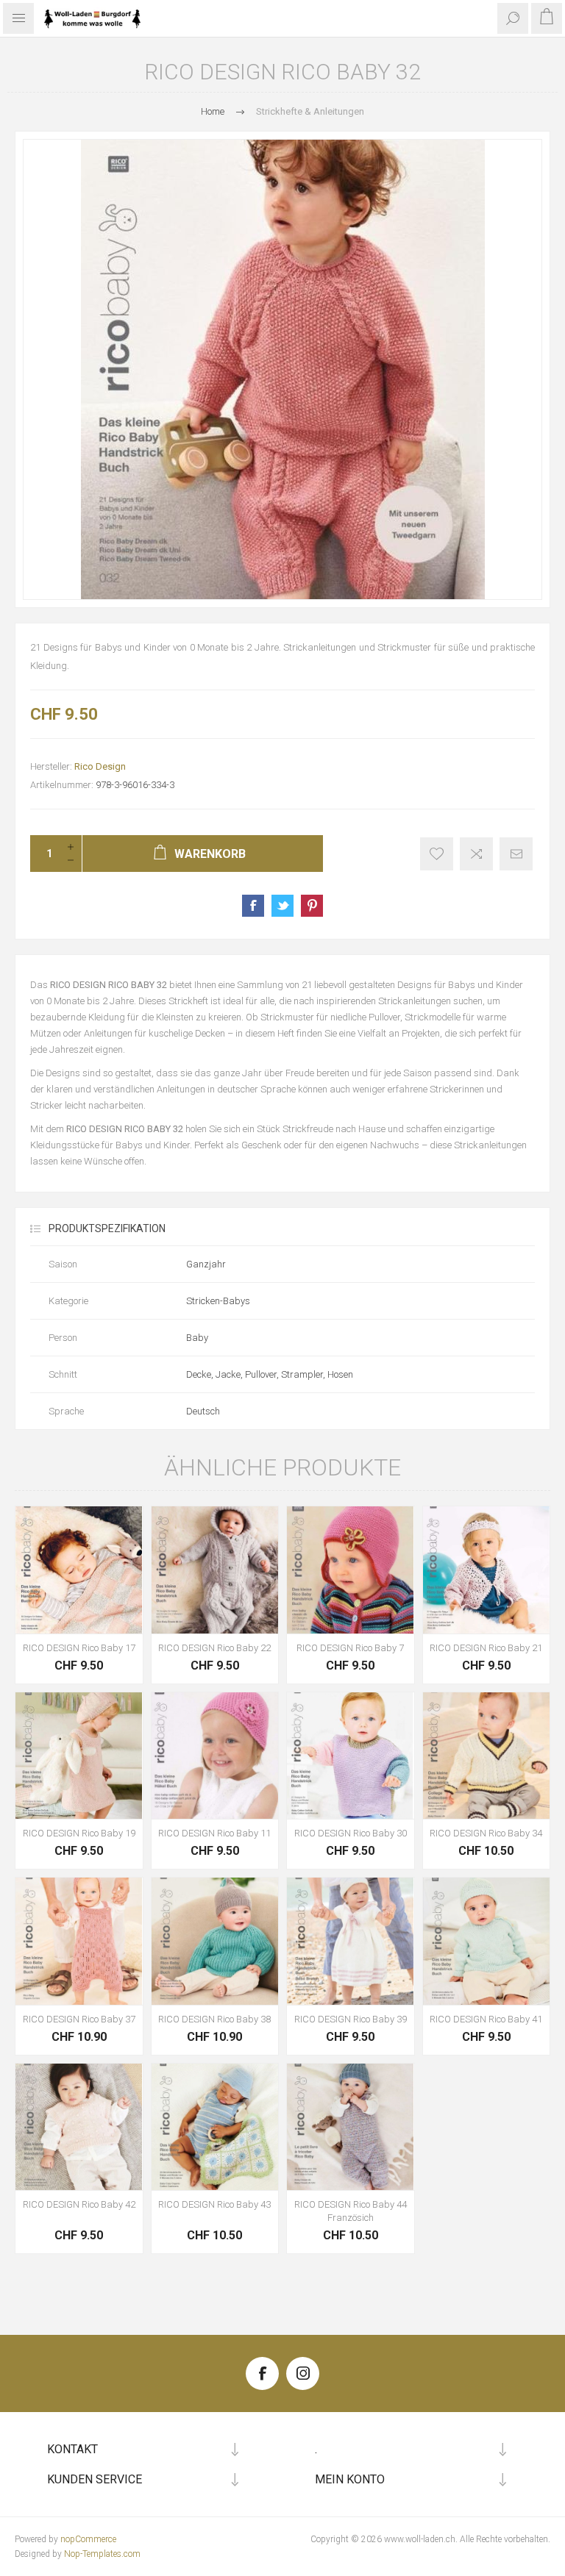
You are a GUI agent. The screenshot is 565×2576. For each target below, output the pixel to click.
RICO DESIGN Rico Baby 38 (214, 2019)
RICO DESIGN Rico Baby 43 (214, 2204)
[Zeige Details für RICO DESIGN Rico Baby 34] (487, 1756)
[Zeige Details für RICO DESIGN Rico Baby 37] (79, 1941)
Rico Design (100, 766)
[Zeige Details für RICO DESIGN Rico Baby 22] (215, 1570)
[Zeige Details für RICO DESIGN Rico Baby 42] (79, 2127)
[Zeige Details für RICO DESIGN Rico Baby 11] (215, 1756)
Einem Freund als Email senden (516, 854)
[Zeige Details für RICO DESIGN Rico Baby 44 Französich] (351, 2127)
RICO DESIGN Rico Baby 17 (79, 1648)
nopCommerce (88, 2539)
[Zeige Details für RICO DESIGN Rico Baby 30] (351, 1756)
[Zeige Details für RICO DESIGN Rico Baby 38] (215, 1941)
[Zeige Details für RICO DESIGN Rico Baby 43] (215, 2127)
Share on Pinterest (312, 906)
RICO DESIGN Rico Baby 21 (486, 1648)
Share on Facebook (253, 906)
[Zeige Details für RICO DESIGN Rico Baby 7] (351, 1570)
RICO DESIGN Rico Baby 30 (351, 1833)
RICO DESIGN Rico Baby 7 (350, 1648)
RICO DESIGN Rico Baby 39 (351, 2019)
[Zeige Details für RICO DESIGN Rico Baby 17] (79, 1570)
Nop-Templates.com (102, 2554)
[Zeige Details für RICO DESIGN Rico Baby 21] (487, 1570)
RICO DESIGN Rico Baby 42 (79, 2204)
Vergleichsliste (476, 854)
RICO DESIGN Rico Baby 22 (214, 1648)
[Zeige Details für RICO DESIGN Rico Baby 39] (351, 1941)
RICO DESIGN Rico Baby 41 (486, 2019)
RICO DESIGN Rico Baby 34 (486, 1833)
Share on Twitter (282, 906)
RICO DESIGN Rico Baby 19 (79, 1833)
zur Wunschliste (437, 854)
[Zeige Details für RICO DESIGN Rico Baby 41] (487, 1941)
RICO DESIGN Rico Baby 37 (79, 2019)
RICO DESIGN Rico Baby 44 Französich (351, 2211)
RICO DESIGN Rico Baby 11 (214, 1833)
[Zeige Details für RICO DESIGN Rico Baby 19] (79, 1756)
